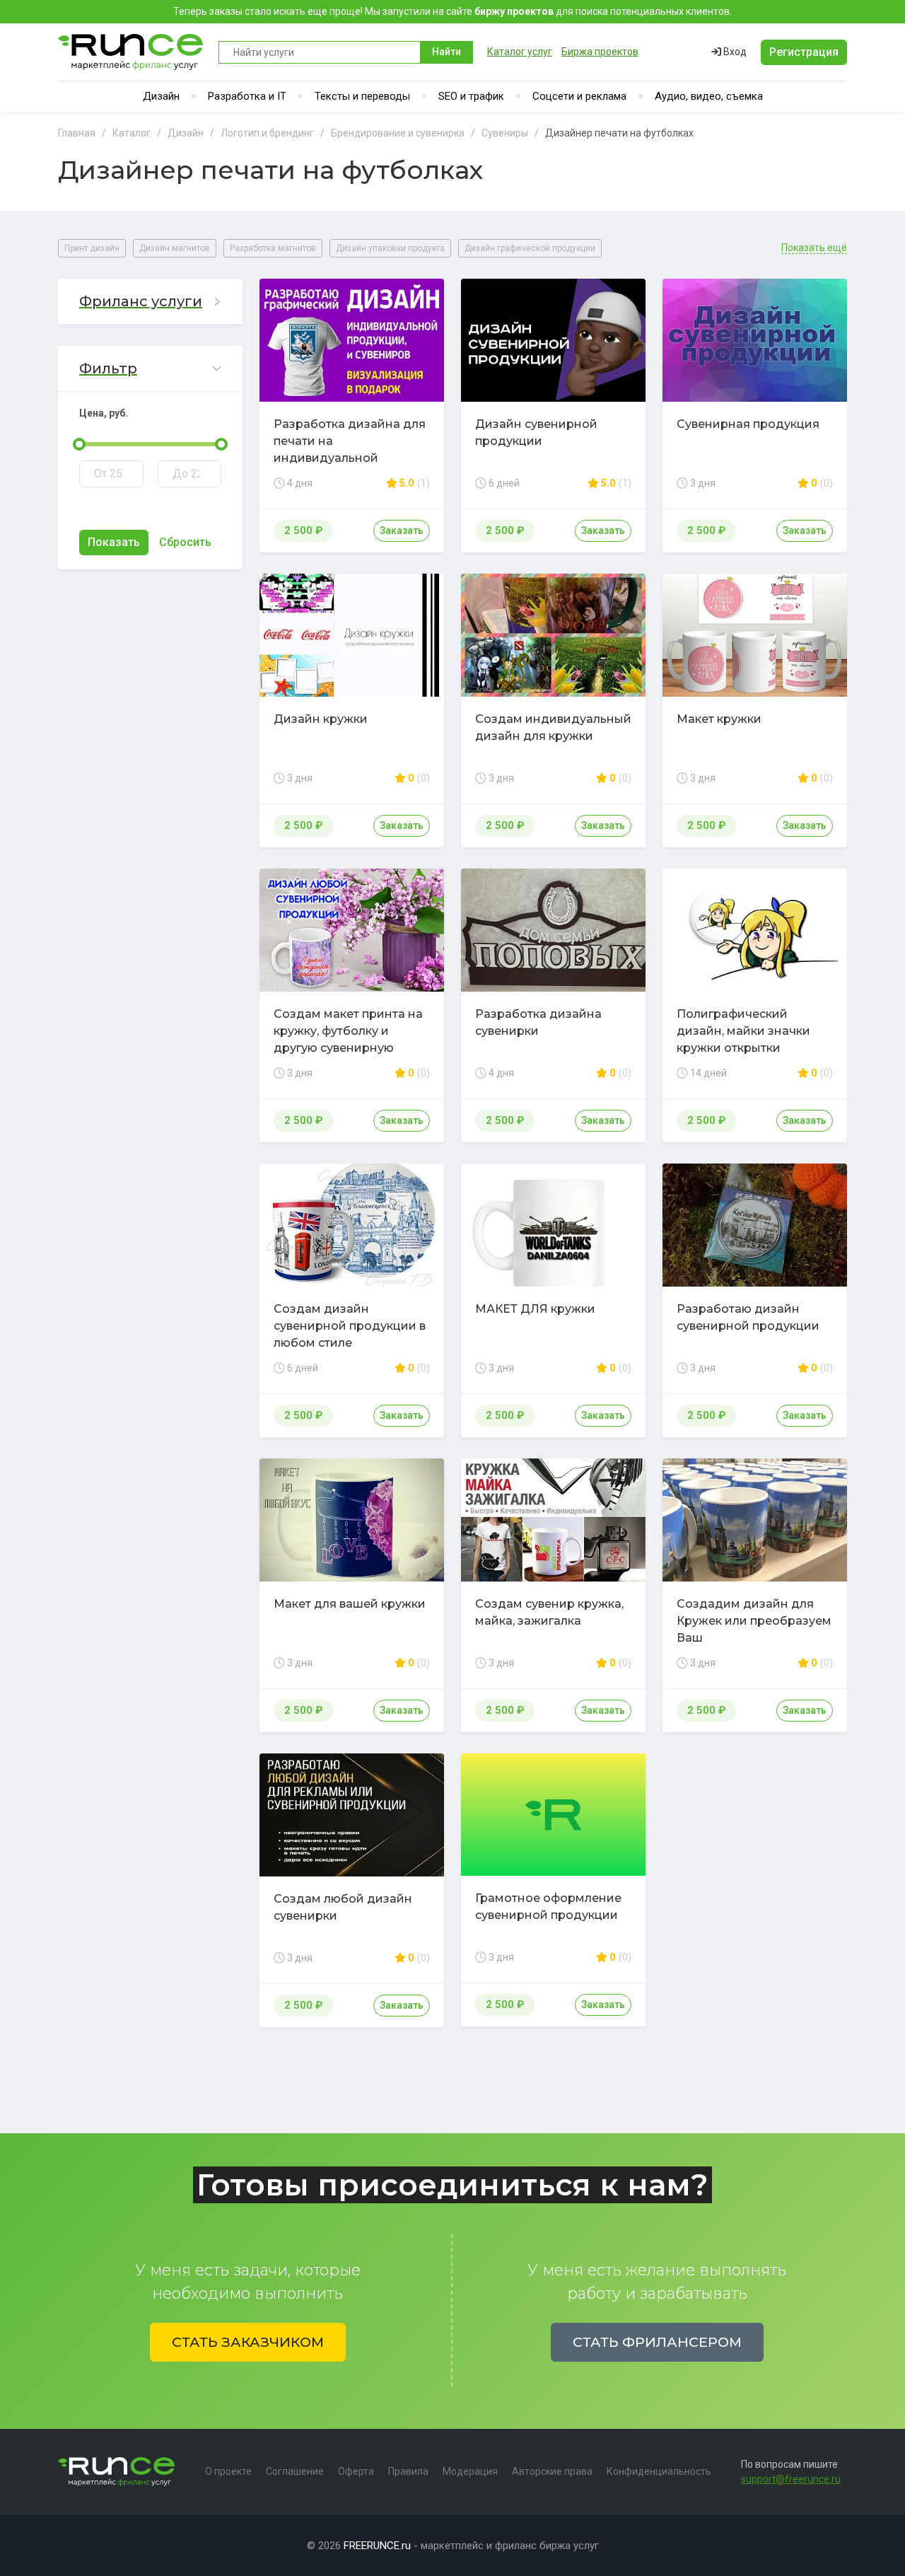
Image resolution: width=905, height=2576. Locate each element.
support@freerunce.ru (791, 2479)
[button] (150, 302)
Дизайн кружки (321, 719)
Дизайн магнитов (175, 248)
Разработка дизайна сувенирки (538, 1022)
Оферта (356, 2471)
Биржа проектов (600, 52)
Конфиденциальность (659, 2471)
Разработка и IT (247, 96)
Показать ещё (814, 248)
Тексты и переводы (362, 96)
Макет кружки (719, 719)
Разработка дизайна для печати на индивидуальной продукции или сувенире (350, 449)
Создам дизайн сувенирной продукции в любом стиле (350, 1326)
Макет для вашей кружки (350, 1604)
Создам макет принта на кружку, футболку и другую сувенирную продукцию (348, 1039)
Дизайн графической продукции (530, 248)
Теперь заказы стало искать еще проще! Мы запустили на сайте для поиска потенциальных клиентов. (452, 11)
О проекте (228, 2471)
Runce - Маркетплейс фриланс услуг (131, 52)
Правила (408, 2471)
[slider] (79, 444)
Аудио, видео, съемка (709, 96)
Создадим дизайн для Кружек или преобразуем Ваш (754, 1621)
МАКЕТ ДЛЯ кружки (535, 1309)
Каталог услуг (520, 52)
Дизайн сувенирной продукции (536, 433)
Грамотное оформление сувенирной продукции (548, 1907)
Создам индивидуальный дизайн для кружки (553, 727)
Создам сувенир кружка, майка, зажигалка (549, 1612)
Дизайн (161, 96)
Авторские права (552, 2471)
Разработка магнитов (273, 248)
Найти (446, 52)
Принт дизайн (92, 248)
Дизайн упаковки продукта (390, 248)
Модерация (470, 2471)
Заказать (402, 530)
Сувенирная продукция (748, 424)
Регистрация (804, 52)
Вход (734, 52)
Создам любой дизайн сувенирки (343, 1907)
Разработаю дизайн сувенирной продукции (748, 1317)
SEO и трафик (471, 96)
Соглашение (295, 2471)
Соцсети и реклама (579, 96)
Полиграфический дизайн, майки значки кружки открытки (743, 1031)
